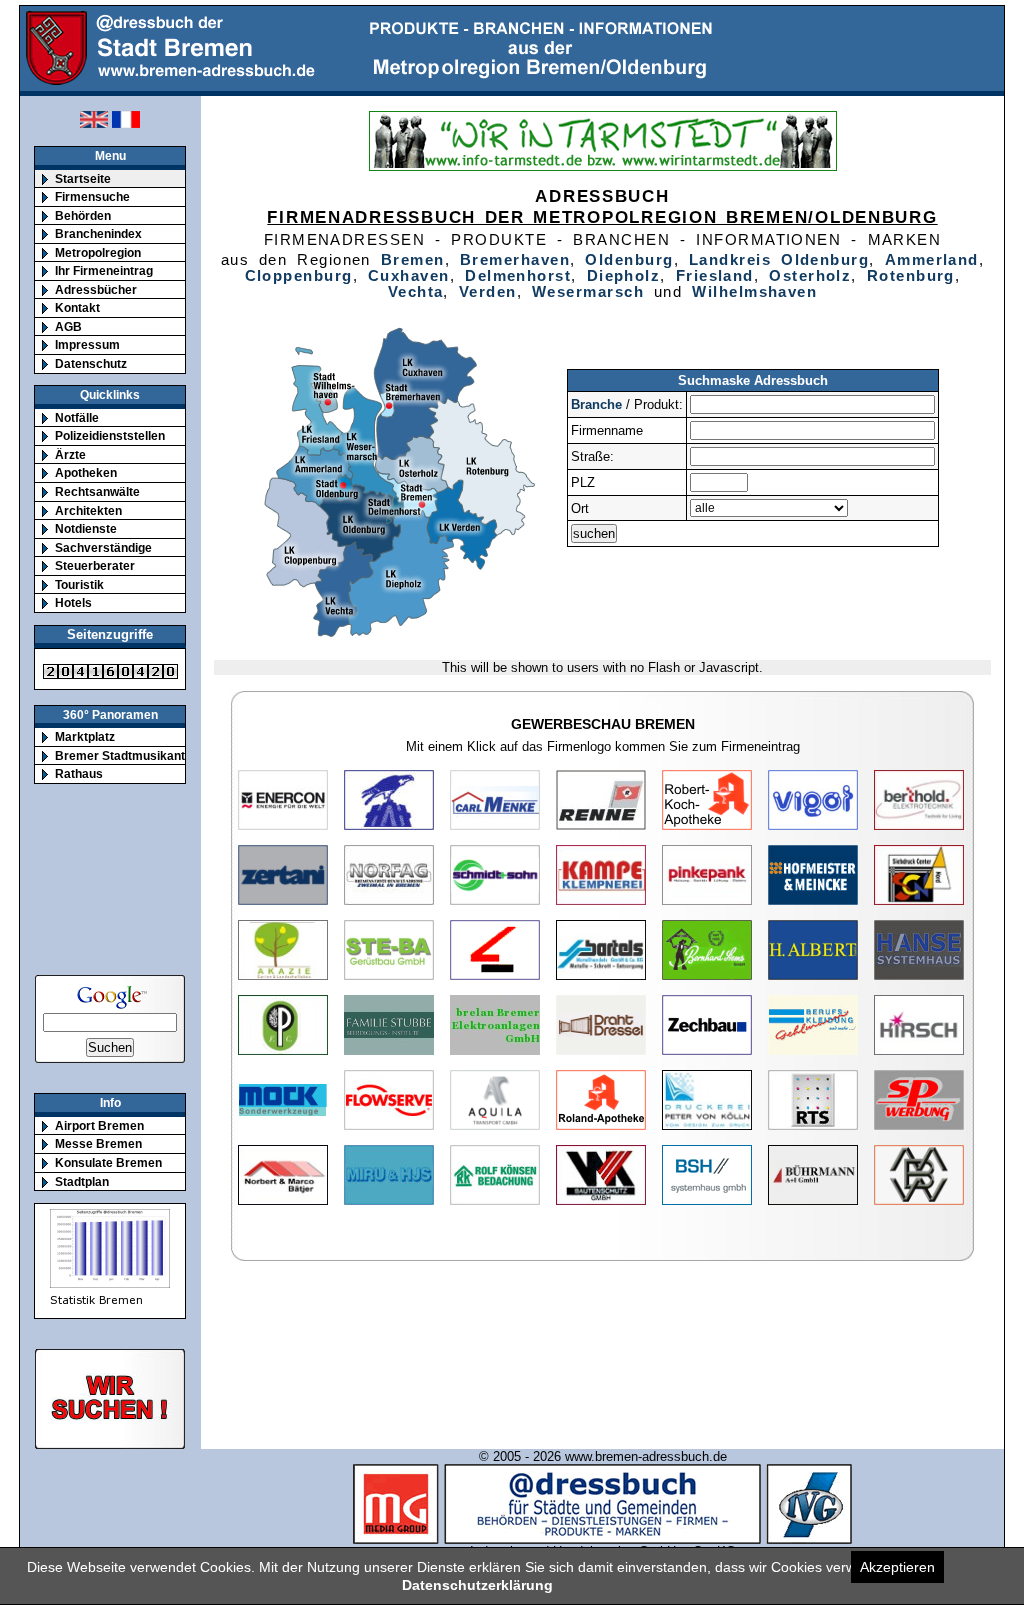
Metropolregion (98, 252)
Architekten (88, 510)
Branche (596, 404)
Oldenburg (629, 260)
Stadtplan (82, 1181)
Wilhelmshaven (754, 292)
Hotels (73, 602)
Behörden (83, 215)
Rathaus (79, 773)
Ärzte (70, 454)
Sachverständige (103, 547)
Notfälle (77, 417)
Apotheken (86, 472)
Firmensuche (92, 196)
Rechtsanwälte (97, 491)
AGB (68, 326)
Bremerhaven (515, 260)
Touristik (79, 584)
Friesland (715, 276)
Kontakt (77, 307)
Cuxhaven (409, 276)
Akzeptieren (897, 1567)
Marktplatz (85, 736)
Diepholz (624, 276)
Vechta (416, 292)
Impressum (87, 344)
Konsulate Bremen (108, 1162)
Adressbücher (96, 289)
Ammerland (932, 260)
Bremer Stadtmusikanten (127, 755)
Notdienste (86, 528)
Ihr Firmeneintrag (104, 270)
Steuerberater (95, 565)
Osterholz (810, 276)
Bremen (413, 260)
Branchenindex (98, 233)
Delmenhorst (518, 276)
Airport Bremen (99, 1125)
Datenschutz (91, 363)
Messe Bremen (98, 1143)
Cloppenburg (299, 276)
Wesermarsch (588, 292)
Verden (488, 292)
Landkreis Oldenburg (779, 260)
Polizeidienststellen (110, 435)
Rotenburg (911, 276)
